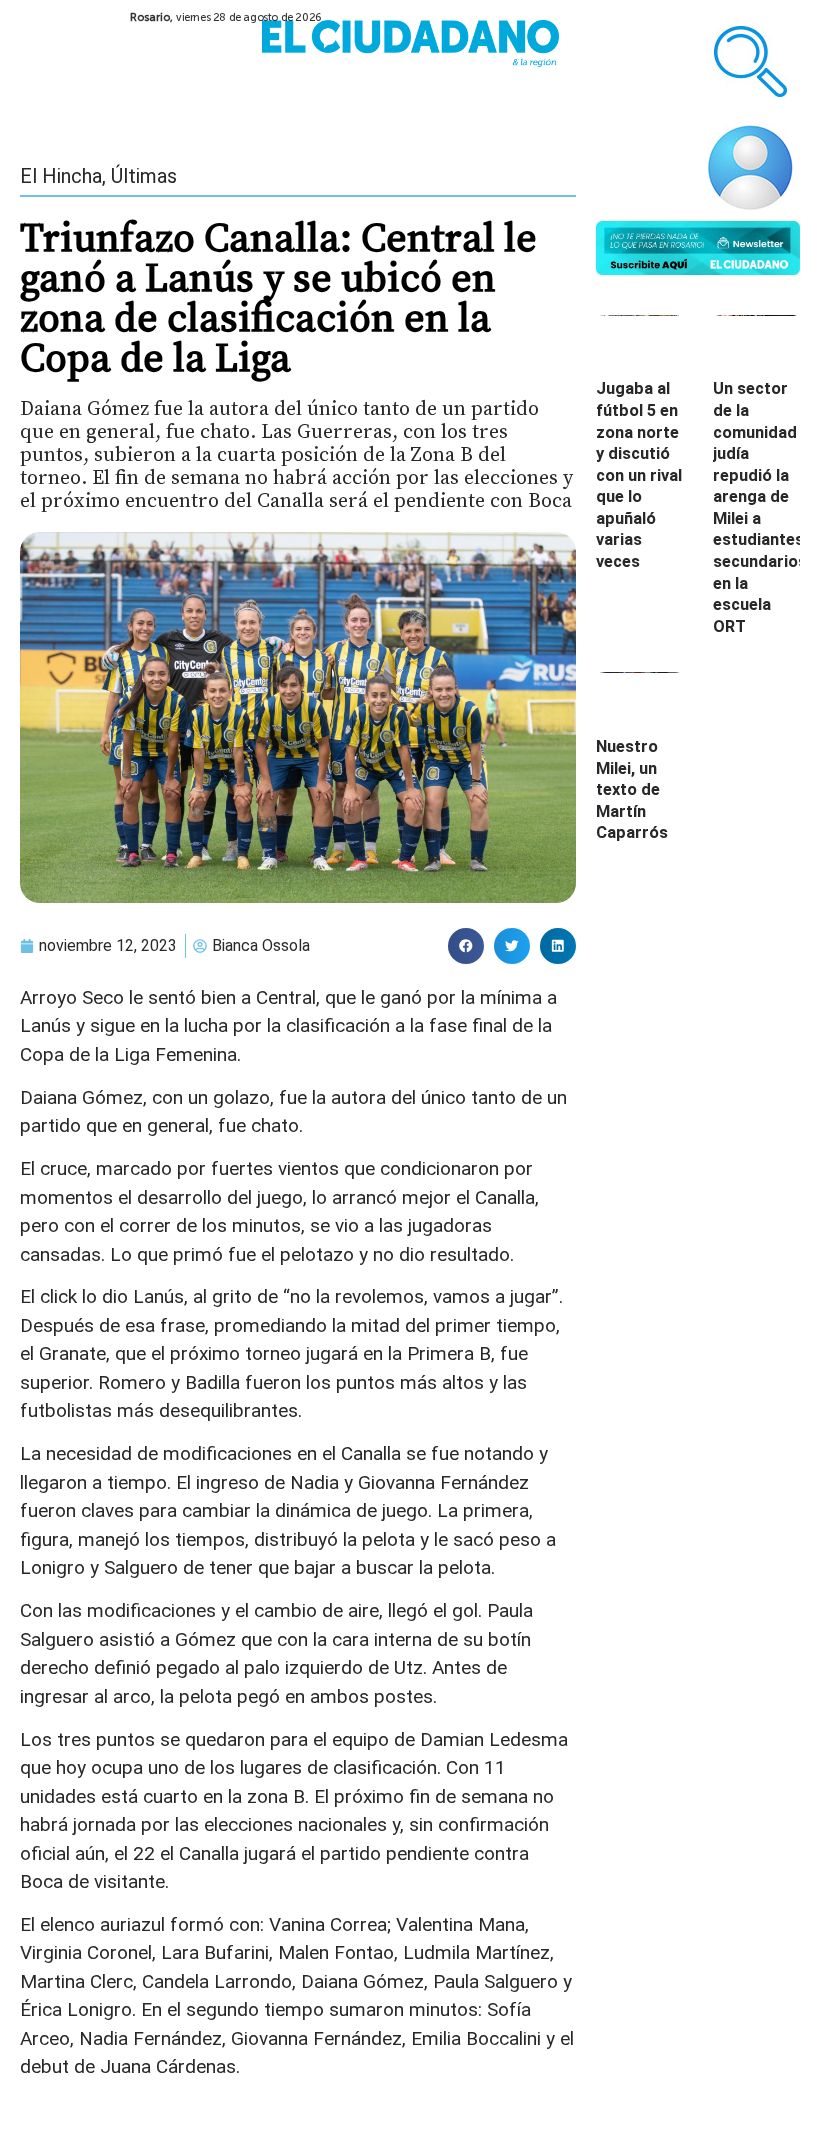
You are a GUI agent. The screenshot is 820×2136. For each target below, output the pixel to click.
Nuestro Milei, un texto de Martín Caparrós (632, 789)
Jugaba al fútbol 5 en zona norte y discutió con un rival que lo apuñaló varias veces (639, 475)
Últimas (144, 176)
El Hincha (61, 176)
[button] (466, 946)
